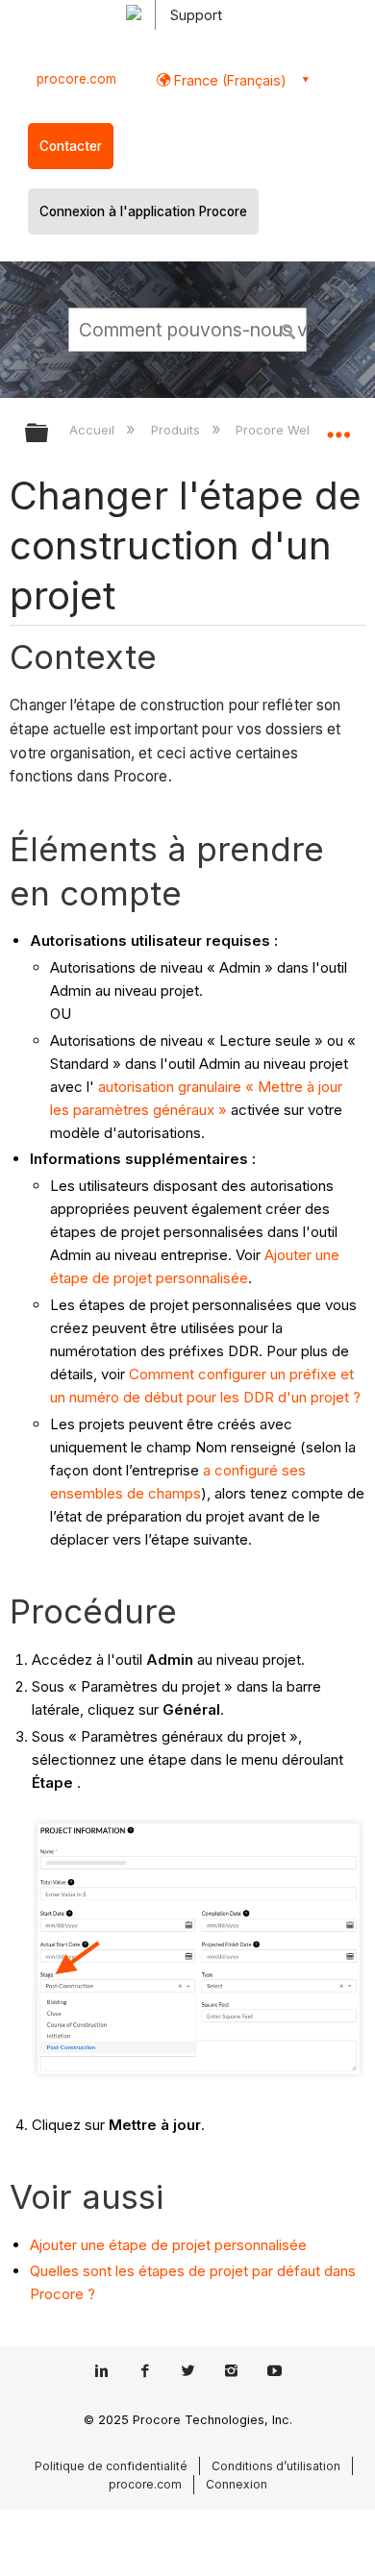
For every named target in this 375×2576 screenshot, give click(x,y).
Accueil (94, 430)
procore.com (76, 79)
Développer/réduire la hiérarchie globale (49, 434)
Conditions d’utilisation (276, 2466)
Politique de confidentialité (111, 2466)
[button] (288, 329)
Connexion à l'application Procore (143, 211)
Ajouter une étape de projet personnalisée (168, 2245)
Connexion (237, 2484)
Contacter (71, 146)
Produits (177, 430)
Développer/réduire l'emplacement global (338, 427)
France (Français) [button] (228, 80)
